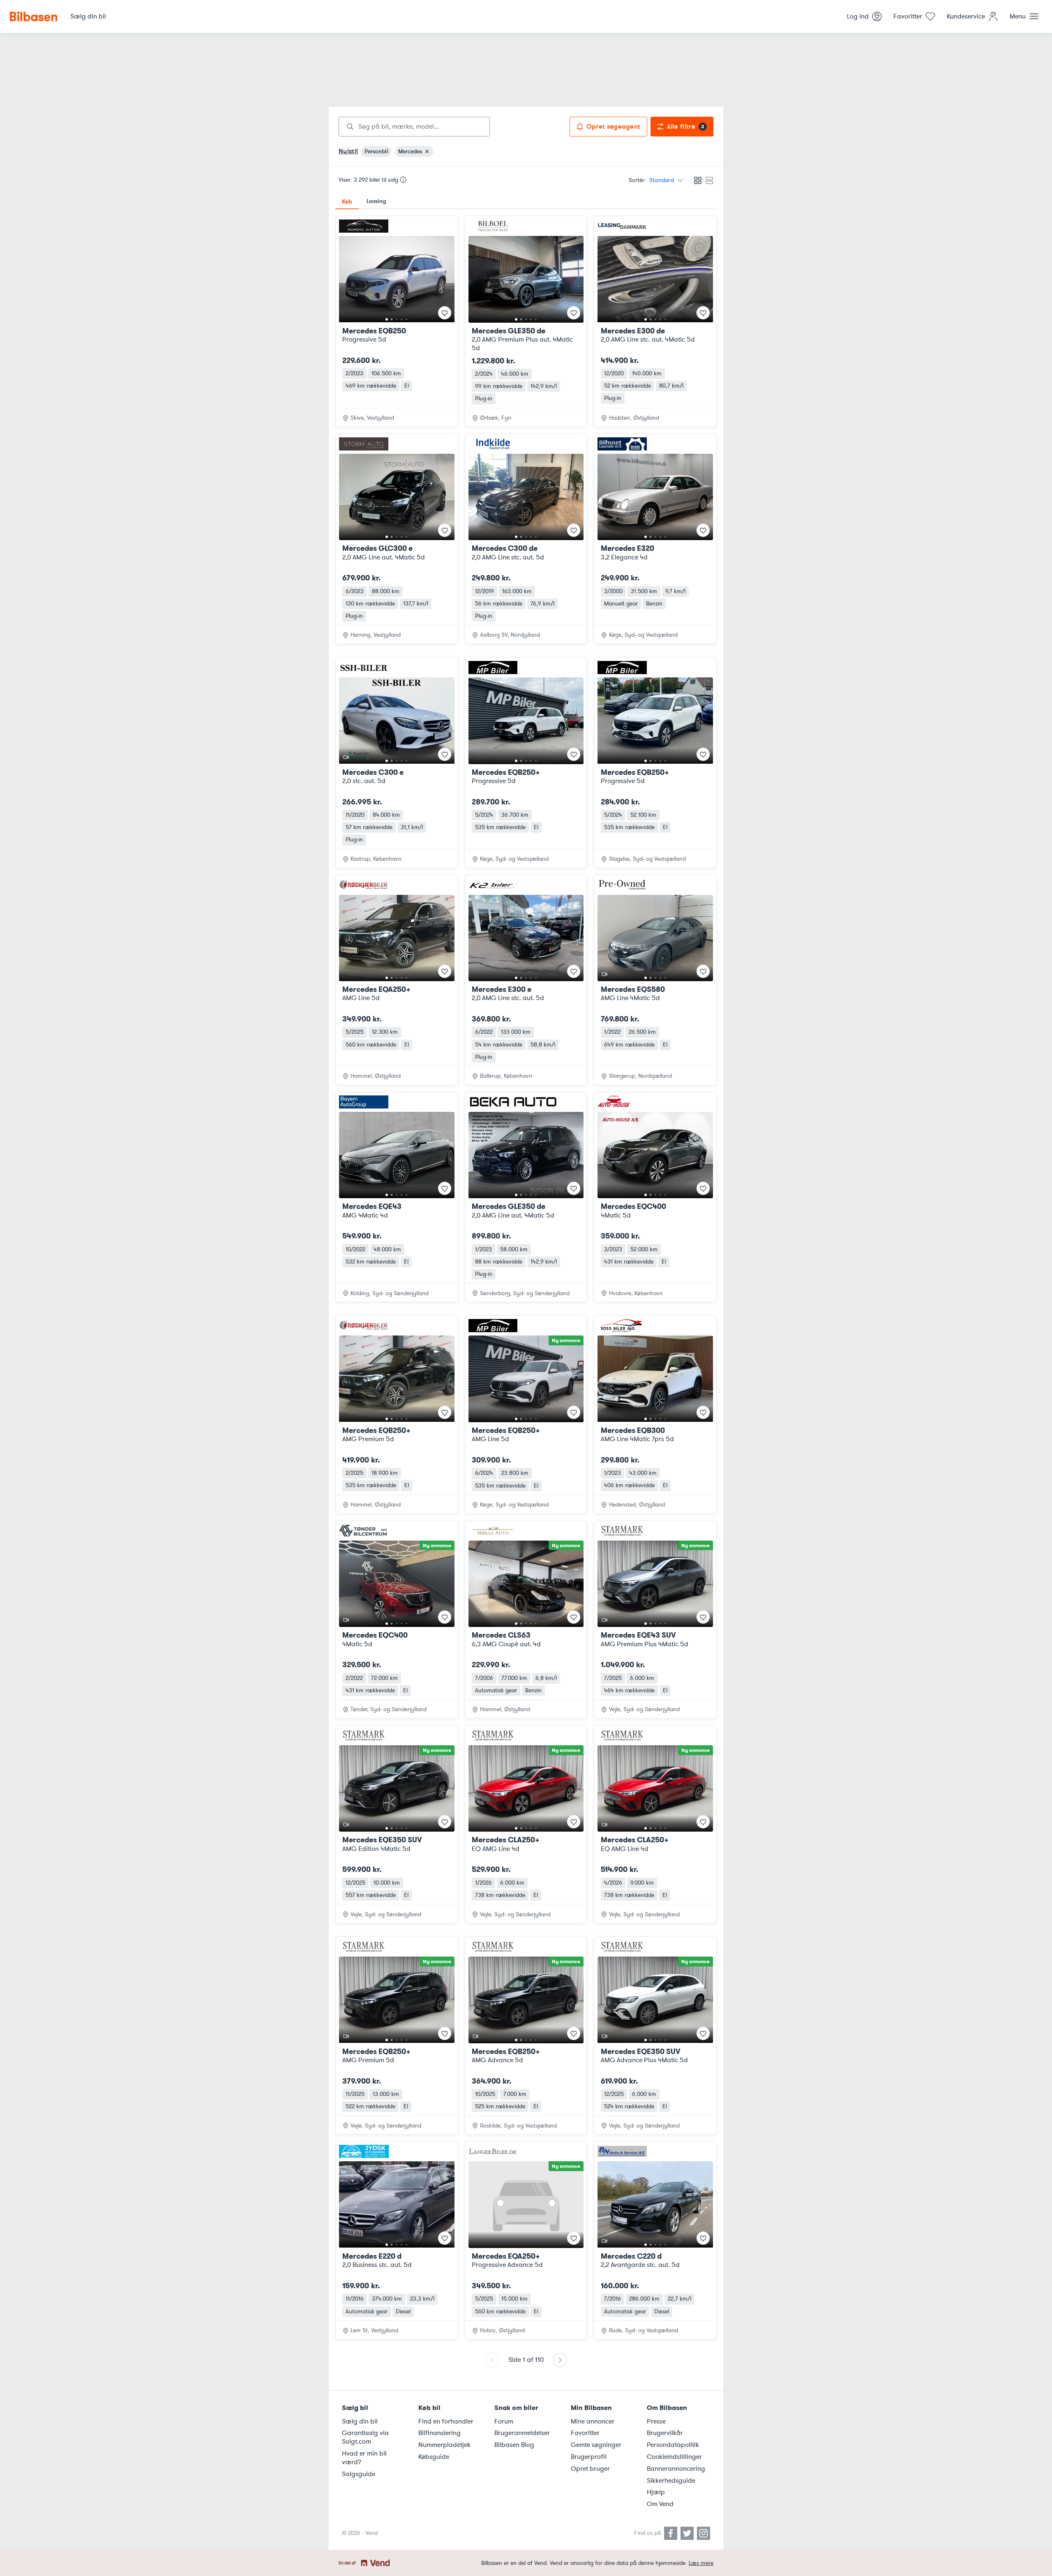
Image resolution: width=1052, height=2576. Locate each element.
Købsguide (434, 2457)
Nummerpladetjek (444, 2445)
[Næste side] (560, 2360)
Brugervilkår (665, 2433)
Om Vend (660, 2504)
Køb (347, 201)
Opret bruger (590, 2469)
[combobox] (414, 127)
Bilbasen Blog (514, 2445)
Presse (656, 2421)
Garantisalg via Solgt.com (365, 2437)
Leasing (376, 201)
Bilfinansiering (439, 2433)
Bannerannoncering (676, 2469)
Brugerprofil (589, 2457)
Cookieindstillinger (674, 2457)
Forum (504, 2421)
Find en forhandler (446, 2421)
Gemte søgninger (596, 2445)
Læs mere (701, 2563)
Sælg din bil (360, 2421)
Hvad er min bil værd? (364, 2458)
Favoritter (585, 2433)
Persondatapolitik (673, 2445)
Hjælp (656, 2492)
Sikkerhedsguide (671, 2481)
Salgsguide (359, 2474)
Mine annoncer (593, 2421)
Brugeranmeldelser (522, 2433)
